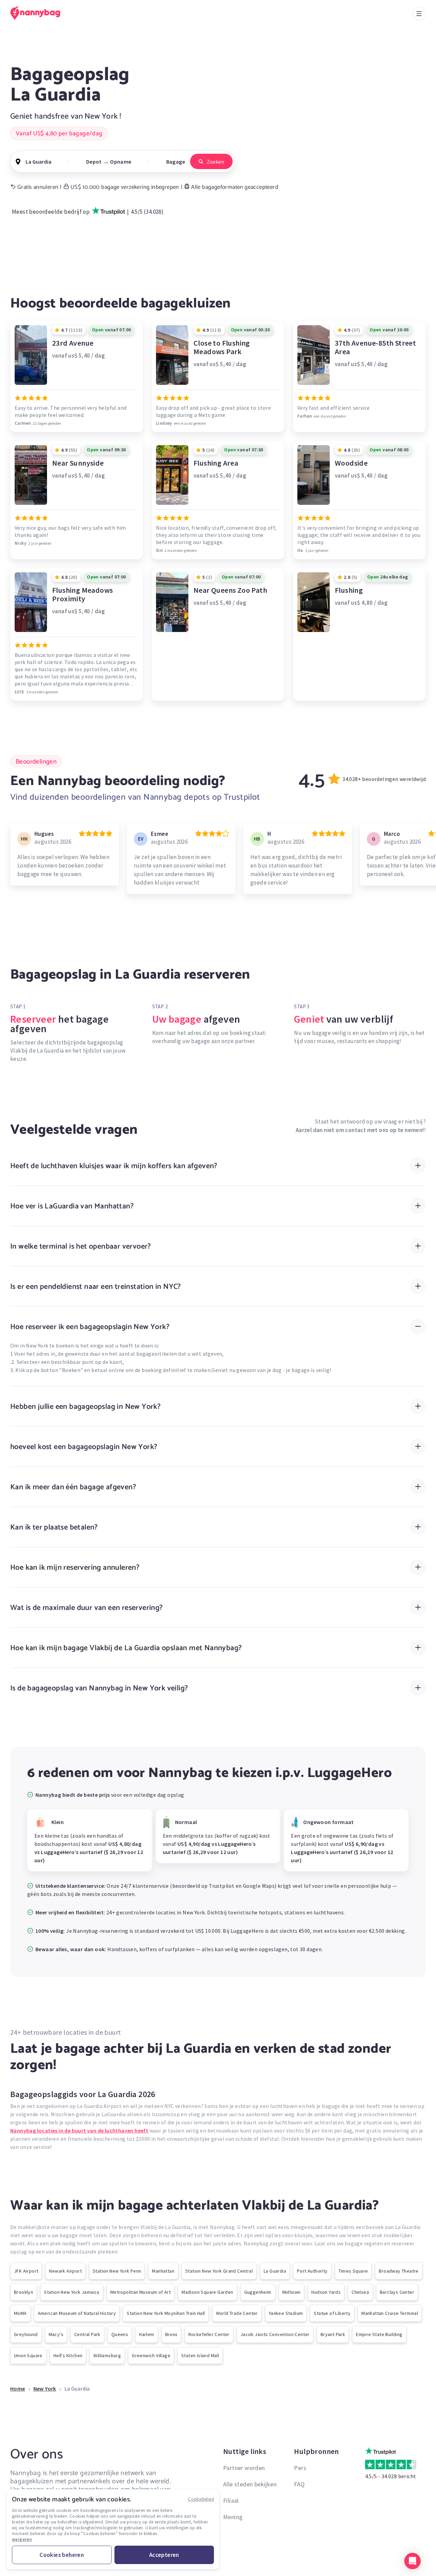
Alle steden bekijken (250, 2484)
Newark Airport (65, 2271)
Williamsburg (107, 2355)
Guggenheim (258, 2292)
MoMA (20, 2313)
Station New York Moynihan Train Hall (166, 2313)
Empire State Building (379, 2334)
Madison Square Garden (207, 2292)
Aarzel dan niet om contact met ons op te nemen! (360, 1130)
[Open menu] (419, 14)
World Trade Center (237, 2313)
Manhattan (163, 2271)
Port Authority (312, 2271)
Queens (120, 2334)
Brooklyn (24, 2292)
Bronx (171, 2334)
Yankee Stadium (286, 2313)
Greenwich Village (151, 2355)
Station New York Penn (117, 2271)
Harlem (146, 2334)
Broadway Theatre (399, 2271)
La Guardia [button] (38, 162)
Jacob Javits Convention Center (275, 2334)
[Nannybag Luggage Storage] (39, 13)
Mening (233, 2517)
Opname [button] (121, 162)
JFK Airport (26, 2271)
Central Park (87, 2334)
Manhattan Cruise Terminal (390, 2313)
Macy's (56, 2334)
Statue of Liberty (332, 2313)
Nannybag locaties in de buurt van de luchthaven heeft (79, 2130)
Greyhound (26, 2334)
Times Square (353, 2271)
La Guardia (275, 2271)
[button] (412, 2561)
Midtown (292, 2292)
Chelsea (360, 2292)
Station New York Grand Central (219, 2271)
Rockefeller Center (209, 2334)
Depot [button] (94, 162)
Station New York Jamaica (72, 2292)
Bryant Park (333, 2334)
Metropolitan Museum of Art (141, 2292)
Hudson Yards (326, 2292)
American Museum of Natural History (77, 2313)
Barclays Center (397, 2292)
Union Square (28, 2355)
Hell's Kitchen (68, 2355)
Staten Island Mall (200, 2355)
